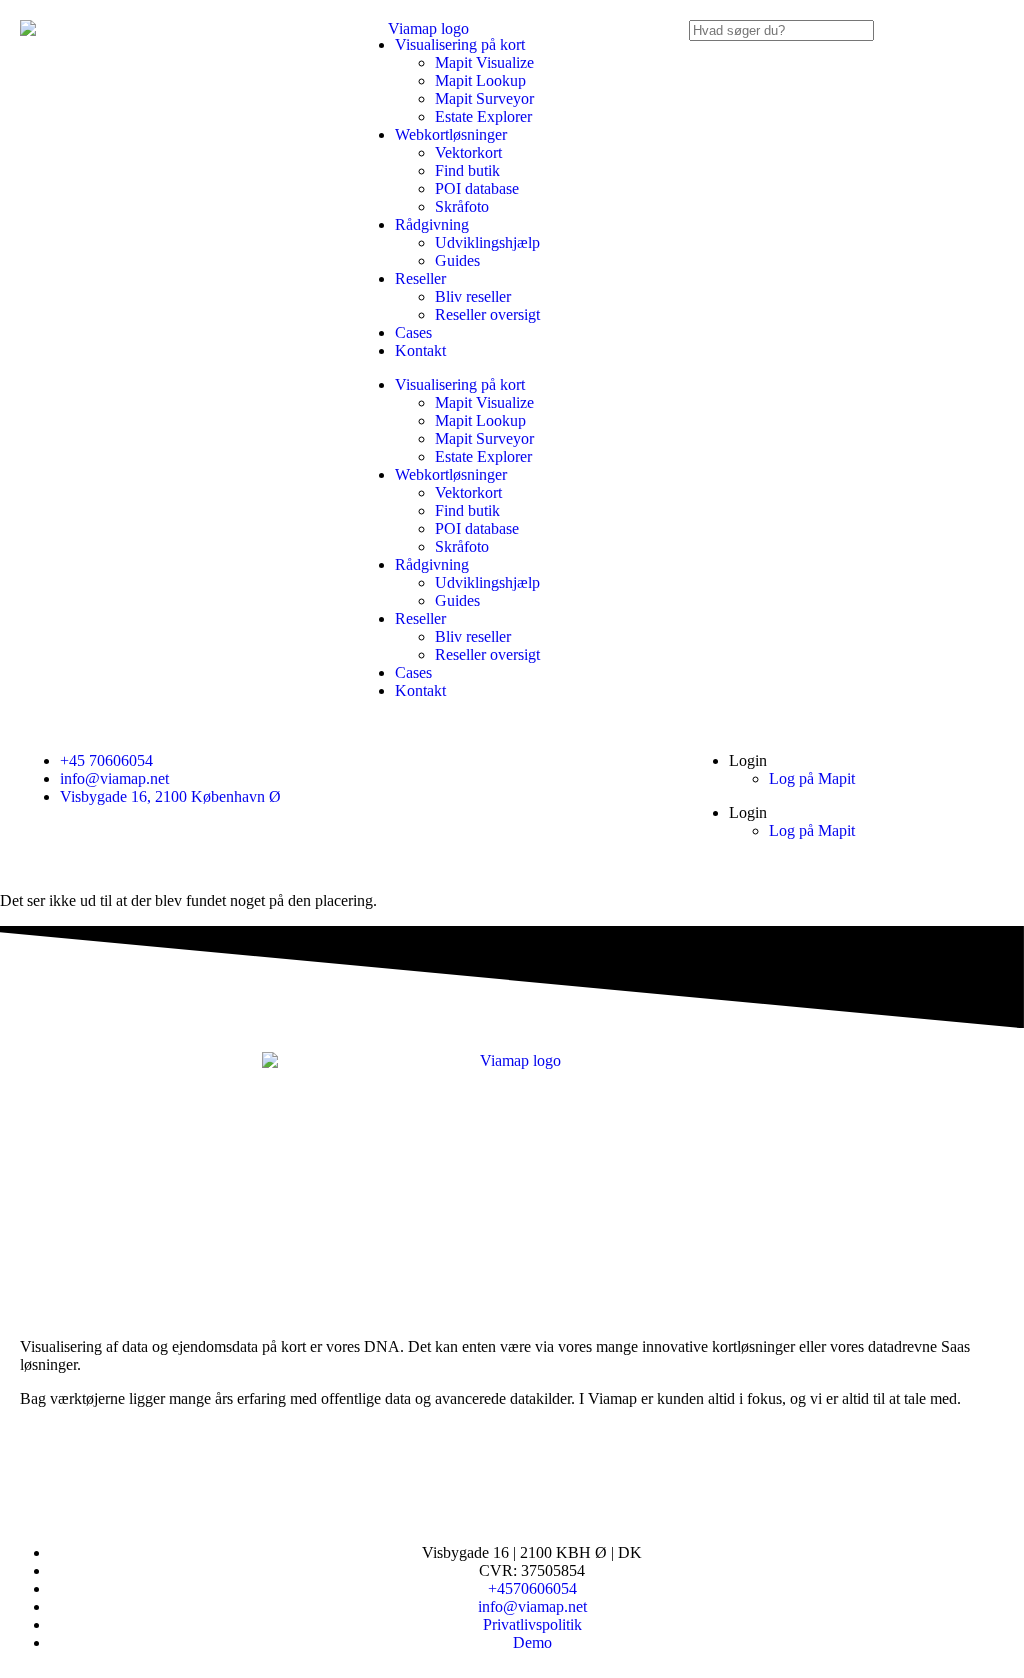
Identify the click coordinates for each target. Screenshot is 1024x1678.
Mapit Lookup (480, 80)
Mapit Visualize (484, 62)
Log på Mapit (812, 778)
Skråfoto (462, 206)
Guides (457, 260)
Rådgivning (432, 224)
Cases (413, 332)
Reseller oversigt (487, 314)
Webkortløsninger (451, 134)
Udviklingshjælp (487, 242)
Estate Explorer (483, 116)
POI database (477, 188)
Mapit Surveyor (484, 98)
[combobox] (781, 30)
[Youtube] (99, 1469)
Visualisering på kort (460, 44)
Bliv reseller (473, 296)
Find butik (467, 170)
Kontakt (420, 350)
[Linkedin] (45, 1469)
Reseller (420, 278)
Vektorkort (468, 152)
